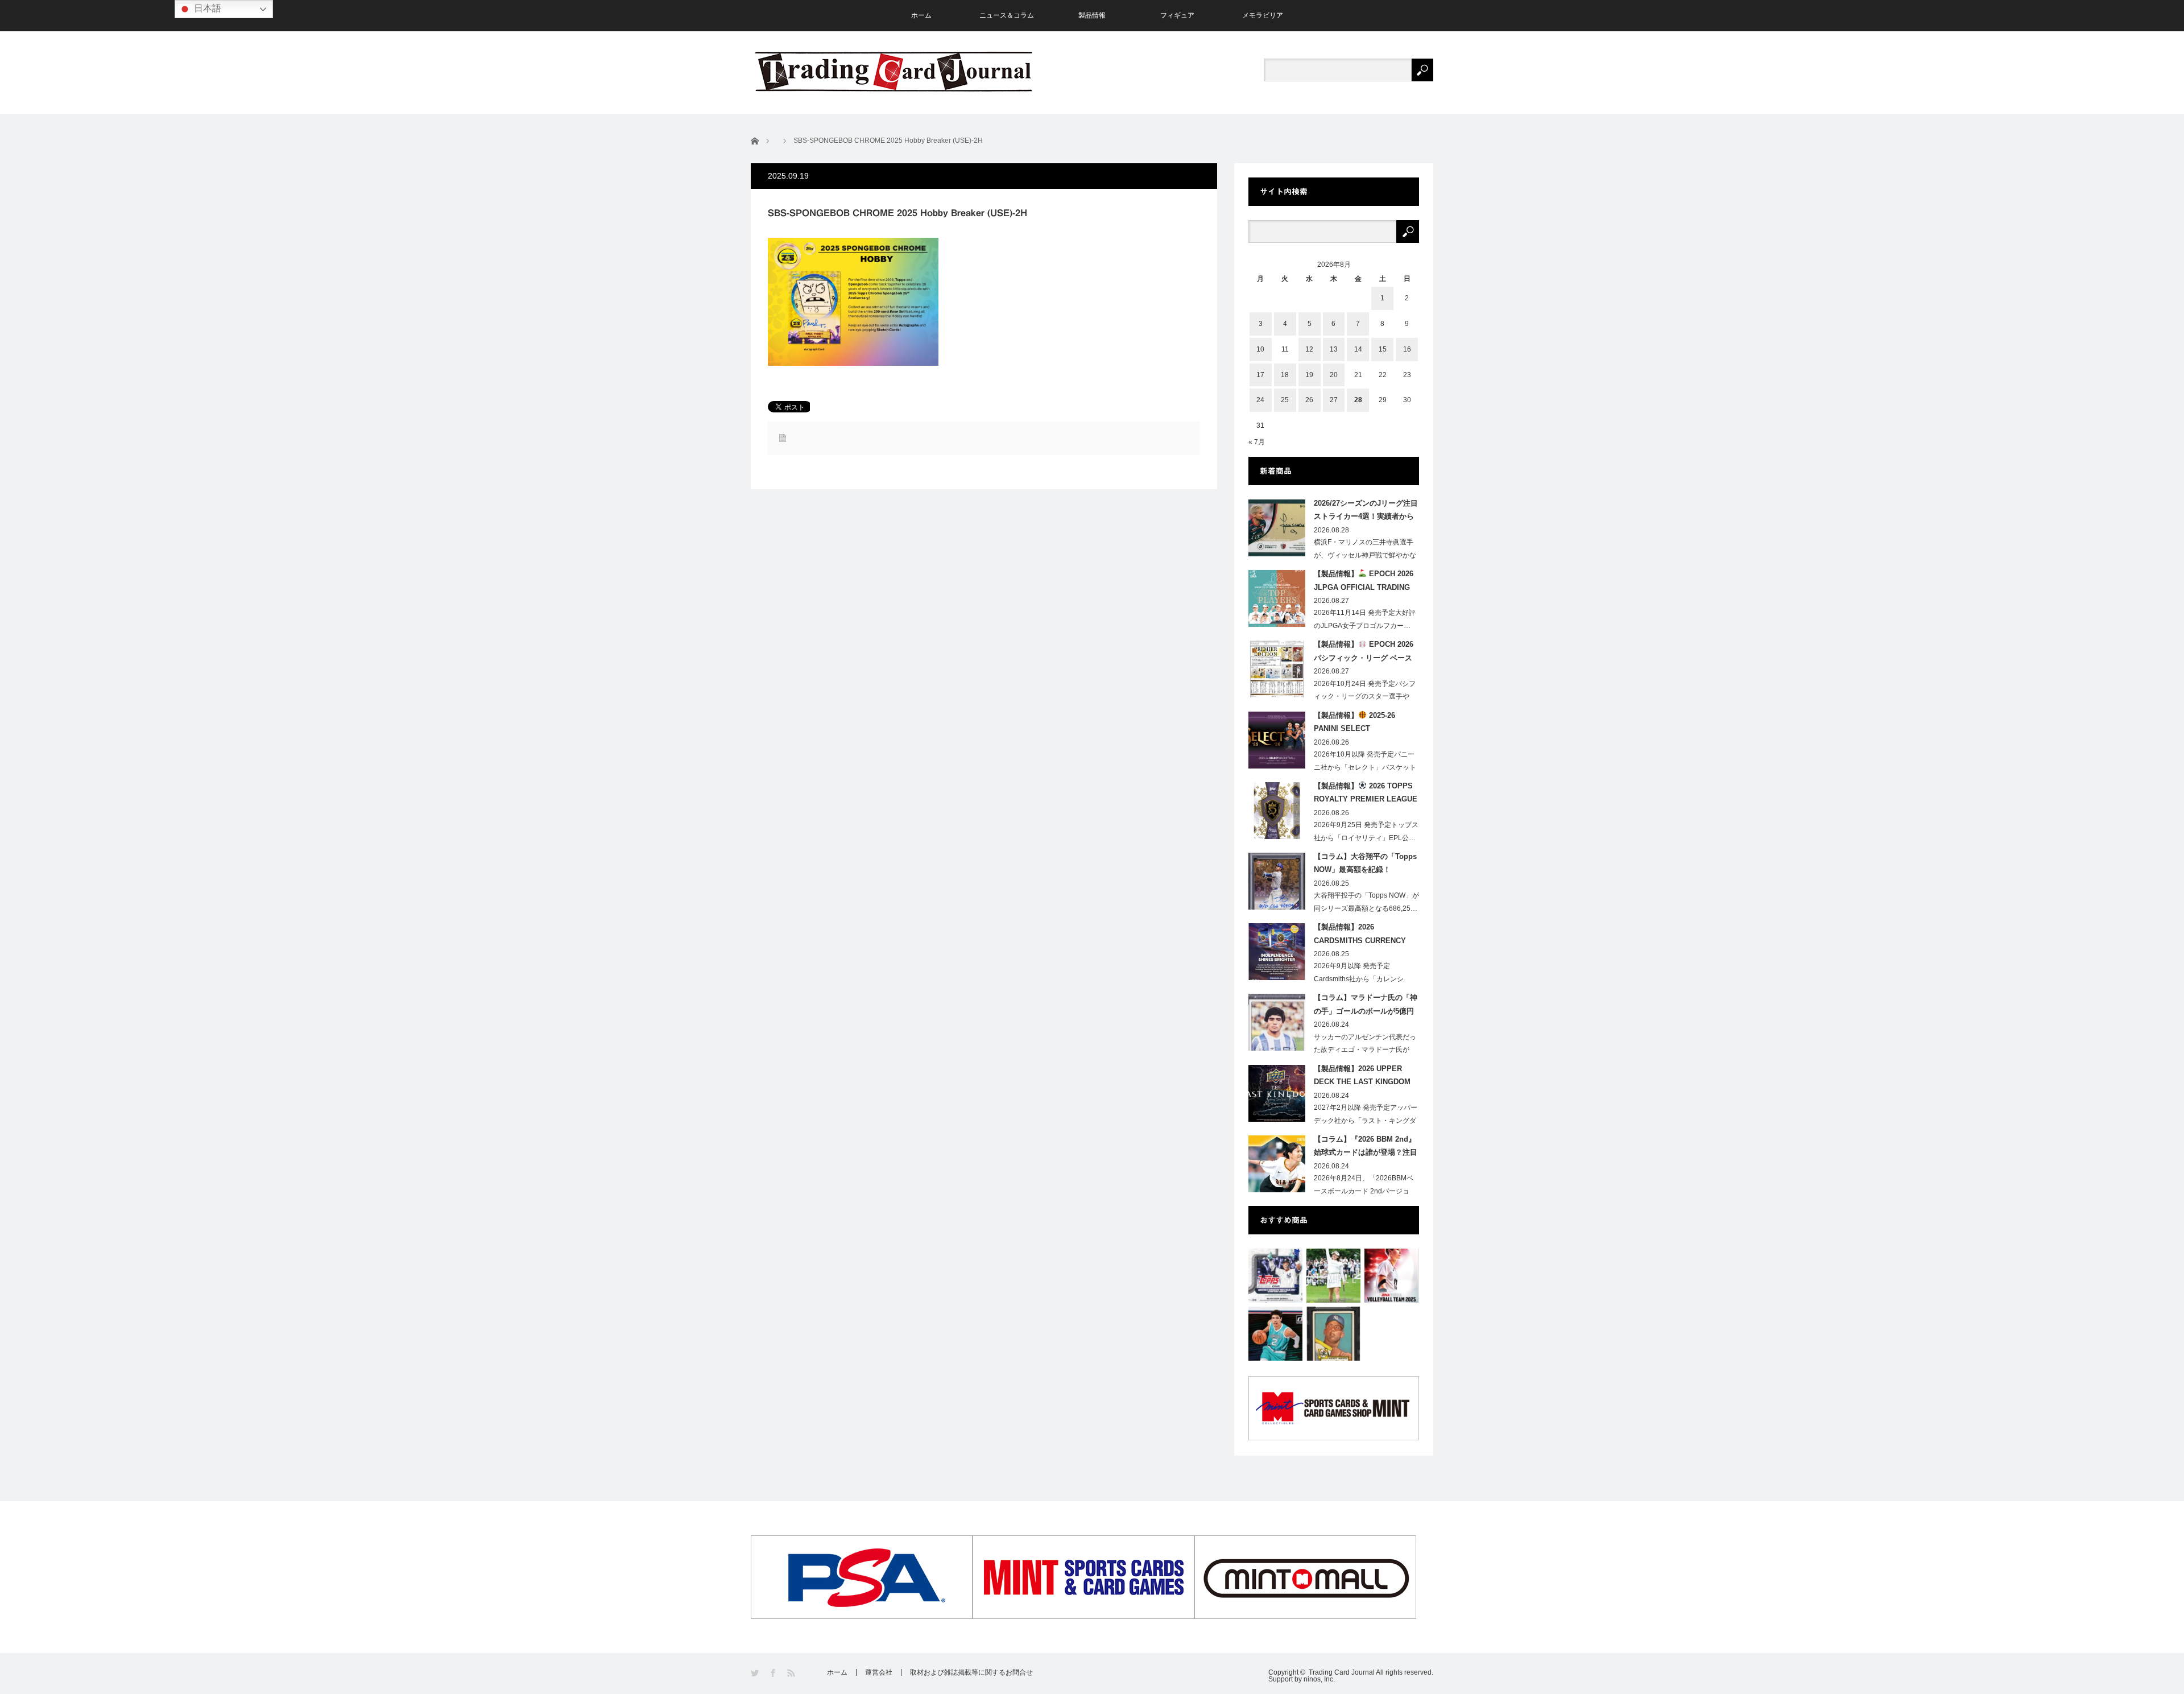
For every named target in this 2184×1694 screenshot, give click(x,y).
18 (1285, 375)
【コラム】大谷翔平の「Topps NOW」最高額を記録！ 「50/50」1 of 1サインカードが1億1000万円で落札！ (1366, 865)
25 (1285, 400)
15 (1383, 349)
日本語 (206, 8)
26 (1309, 400)
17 (1260, 375)
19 (1309, 375)
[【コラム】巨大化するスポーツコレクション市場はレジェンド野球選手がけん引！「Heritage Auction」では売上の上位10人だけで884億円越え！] (1333, 1334)
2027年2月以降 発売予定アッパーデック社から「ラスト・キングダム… (1366, 1121)
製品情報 (1092, 15)
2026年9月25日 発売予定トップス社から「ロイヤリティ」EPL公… (1366, 831)
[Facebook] (774, 1673)
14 (1358, 349)
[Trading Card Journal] (894, 71)
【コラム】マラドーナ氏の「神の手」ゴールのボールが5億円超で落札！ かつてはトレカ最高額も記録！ (1366, 1006)
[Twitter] (756, 1673)
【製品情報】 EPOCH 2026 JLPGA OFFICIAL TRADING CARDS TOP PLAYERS (1364, 582)
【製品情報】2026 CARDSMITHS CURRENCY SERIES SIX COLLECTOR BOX (1360, 936)
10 (1260, 349)
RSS (792, 1673)
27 (1334, 400)
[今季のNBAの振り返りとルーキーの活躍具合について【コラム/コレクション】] (1275, 1334)
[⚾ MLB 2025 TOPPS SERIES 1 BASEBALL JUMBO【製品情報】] (1275, 1276)
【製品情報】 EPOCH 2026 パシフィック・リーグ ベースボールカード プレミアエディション (1364, 653)
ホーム (921, 15)
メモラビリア (1263, 15)
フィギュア (1177, 15)
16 (1407, 349)
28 (1358, 400)
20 (1334, 375)
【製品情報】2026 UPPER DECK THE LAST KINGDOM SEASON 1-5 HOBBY (1362, 1077)
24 (1260, 400)
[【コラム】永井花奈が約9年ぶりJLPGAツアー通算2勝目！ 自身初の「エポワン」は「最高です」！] (1333, 1276)
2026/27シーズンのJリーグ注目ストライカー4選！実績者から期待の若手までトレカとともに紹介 (1366, 512)
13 (1334, 349)
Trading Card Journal (1342, 1672)
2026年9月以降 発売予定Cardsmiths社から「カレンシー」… (1359, 979)
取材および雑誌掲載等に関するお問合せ (971, 1672)
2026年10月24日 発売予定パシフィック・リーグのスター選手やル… (1365, 697)
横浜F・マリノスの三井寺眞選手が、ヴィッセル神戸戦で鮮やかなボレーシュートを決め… (1365, 555)
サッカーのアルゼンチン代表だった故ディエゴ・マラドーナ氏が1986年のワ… (1365, 1050)
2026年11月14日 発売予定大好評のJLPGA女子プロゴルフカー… (1365, 619)
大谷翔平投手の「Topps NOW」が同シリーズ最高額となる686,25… (1366, 902)
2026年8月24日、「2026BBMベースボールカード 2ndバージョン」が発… (1364, 1191)
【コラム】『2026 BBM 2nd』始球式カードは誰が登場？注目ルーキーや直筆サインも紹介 (1366, 1148)
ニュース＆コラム (1007, 15)
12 (1309, 349)
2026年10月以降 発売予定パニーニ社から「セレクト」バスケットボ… (1365, 767)
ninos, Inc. (1319, 1679)
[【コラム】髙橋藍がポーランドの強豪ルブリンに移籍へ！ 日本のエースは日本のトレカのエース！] (1391, 1276)
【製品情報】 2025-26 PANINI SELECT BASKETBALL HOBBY (1354, 724)
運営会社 (879, 1672)
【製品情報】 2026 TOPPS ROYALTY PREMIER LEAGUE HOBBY (1366, 795)
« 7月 (1257, 442)
